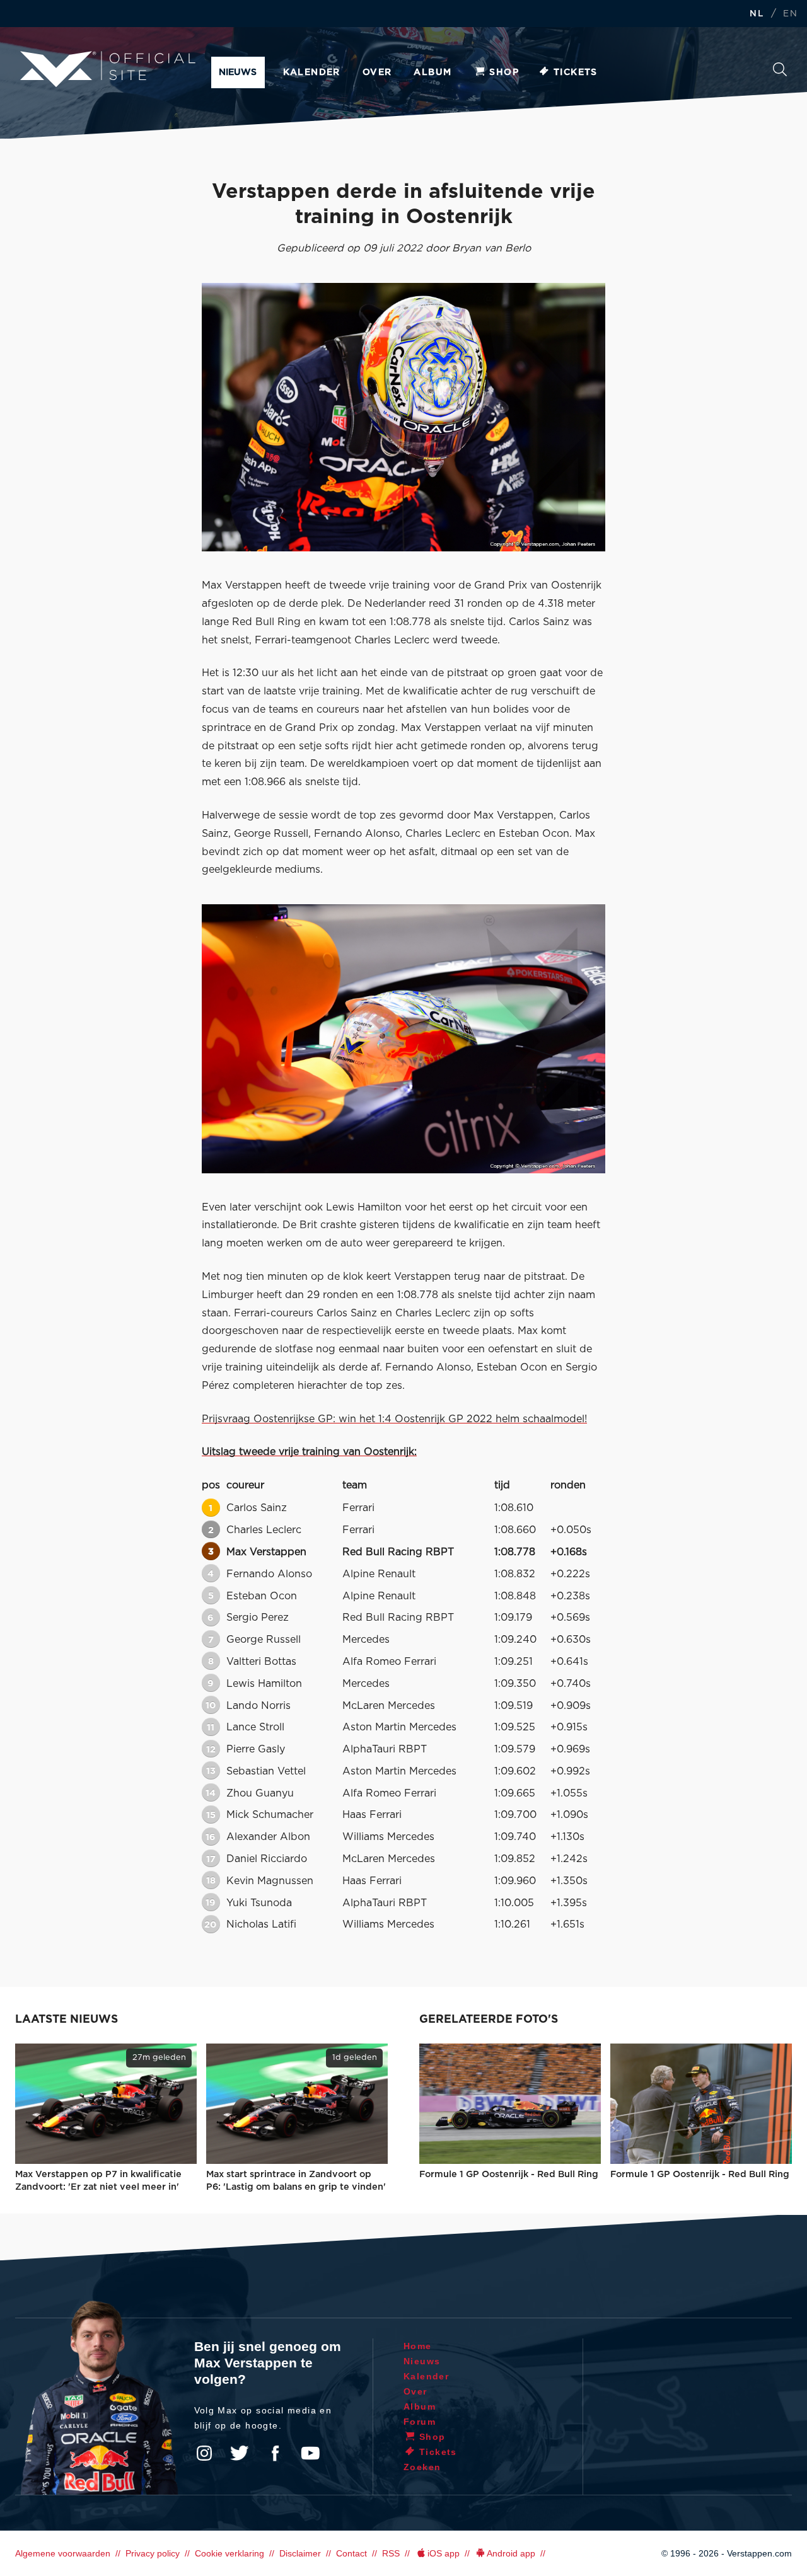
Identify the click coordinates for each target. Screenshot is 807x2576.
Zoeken (780, 73)
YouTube (310, 2453)
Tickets (576, 72)
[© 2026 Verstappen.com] (403, 417)
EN (790, 14)
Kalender (312, 72)
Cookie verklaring (229, 2553)
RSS (391, 2553)
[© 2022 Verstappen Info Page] (403, 1038)
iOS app (444, 2553)
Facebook (275, 2453)
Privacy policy (153, 2553)
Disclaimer (300, 2553)
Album (433, 72)
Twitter (240, 2453)
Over (377, 72)
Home (418, 2346)
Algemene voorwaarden (63, 2553)
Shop (504, 72)
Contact (351, 2553)
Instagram (204, 2453)
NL (757, 14)
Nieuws (238, 72)
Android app (511, 2553)
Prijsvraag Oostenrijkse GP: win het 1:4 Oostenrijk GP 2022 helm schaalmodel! (394, 1419)
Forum (420, 2422)
